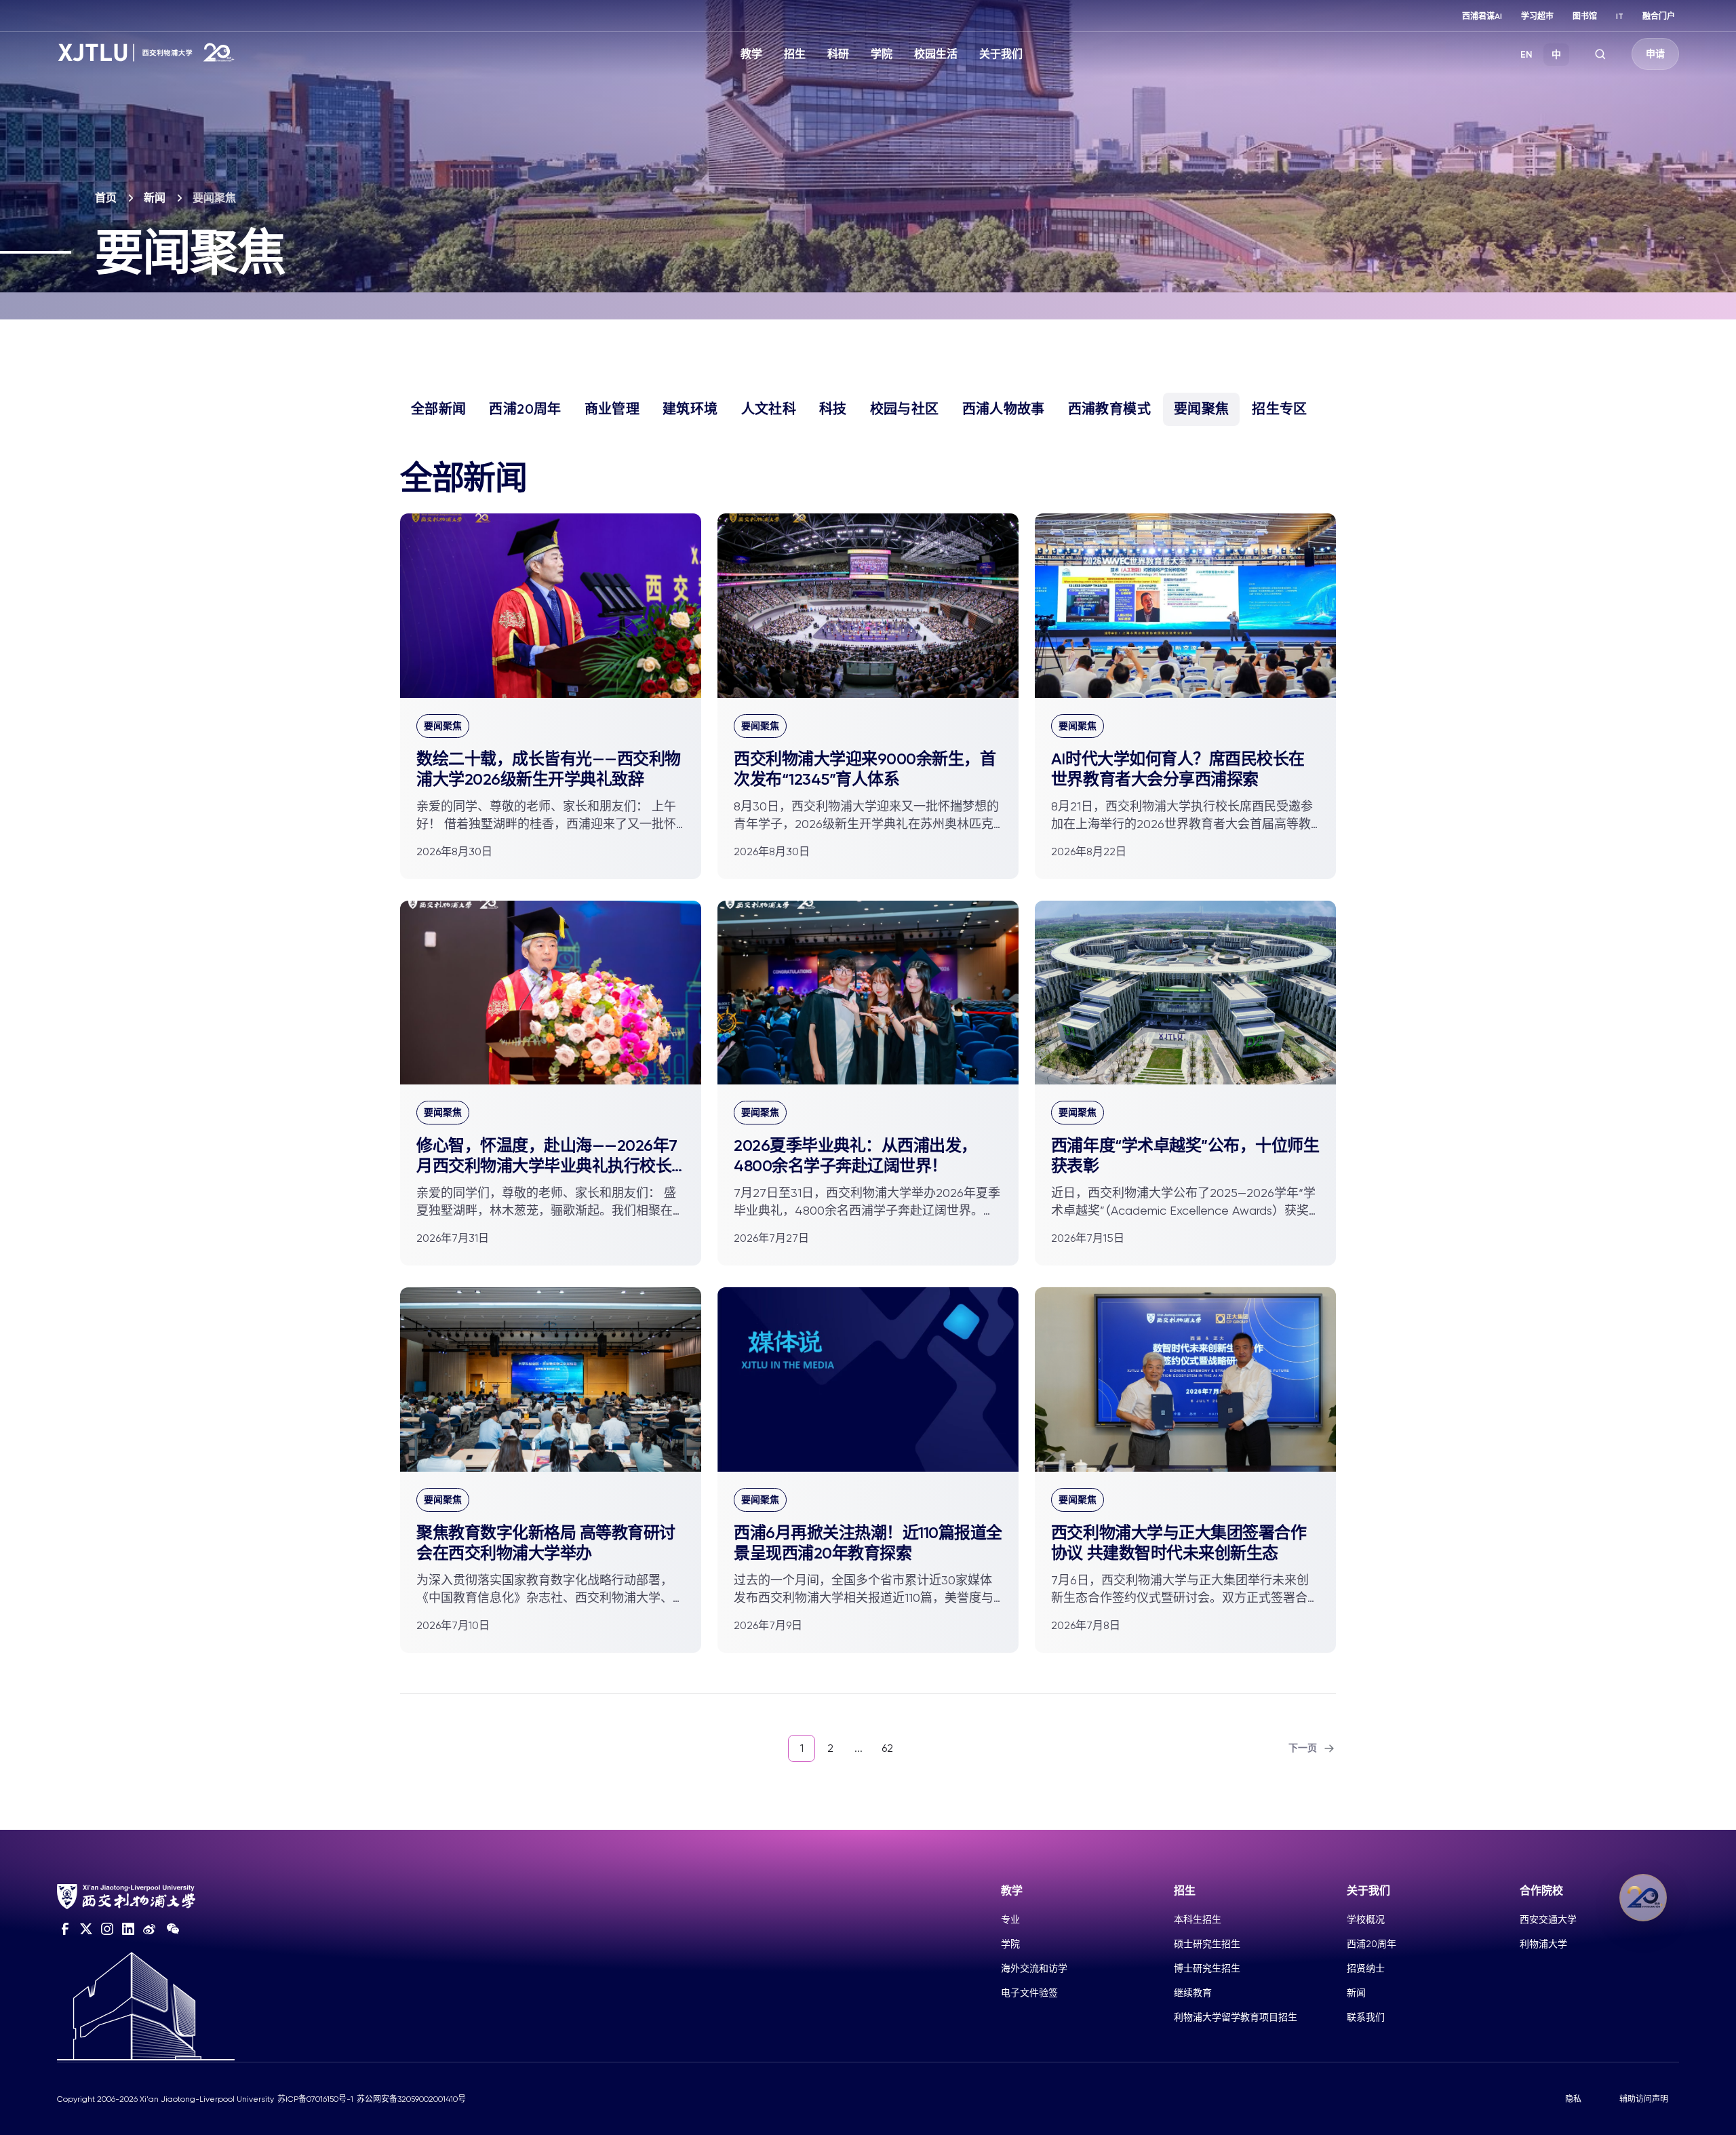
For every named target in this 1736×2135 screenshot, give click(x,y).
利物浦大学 (1543, 1944)
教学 (751, 54)
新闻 (155, 198)
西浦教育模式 (1109, 409)
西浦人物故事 (1004, 409)
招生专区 (1279, 409)
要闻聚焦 (1201, 409)
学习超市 (1537, 16)
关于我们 (1001, 54)
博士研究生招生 (1207, 1968)
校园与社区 (905, 409)
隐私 (1573, 2099)
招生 (795, 54)
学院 (882, 54)
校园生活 (936, 54)
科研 (838, 54)
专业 (1010, 1919)
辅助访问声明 (1644, 2099)
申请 (1655, 54)
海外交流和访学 (1034, 1968)
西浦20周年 (525, 409)
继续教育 (1193, 1993)
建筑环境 (690, 409)
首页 (106, 198)
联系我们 (1366, 2017)
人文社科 (769, 409)
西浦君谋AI (1482, 16)
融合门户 (1659, 16)
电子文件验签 (1029, 1993)
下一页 (1303, 1748)
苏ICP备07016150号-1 (315, 2099)
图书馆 (1585, 16)
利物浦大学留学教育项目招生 (1236, 2017)
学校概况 (1366, 1919)
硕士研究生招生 (1207, 1944)
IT (1620, 16)
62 (887, 1748)
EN (1526, 55)
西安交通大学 (1548, 1919)
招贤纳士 (1366, 1968)
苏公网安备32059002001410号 (411, 2099)
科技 (833, 409)
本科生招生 (1198, 1919)
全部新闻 (438, 409)
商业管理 (612, 409)
